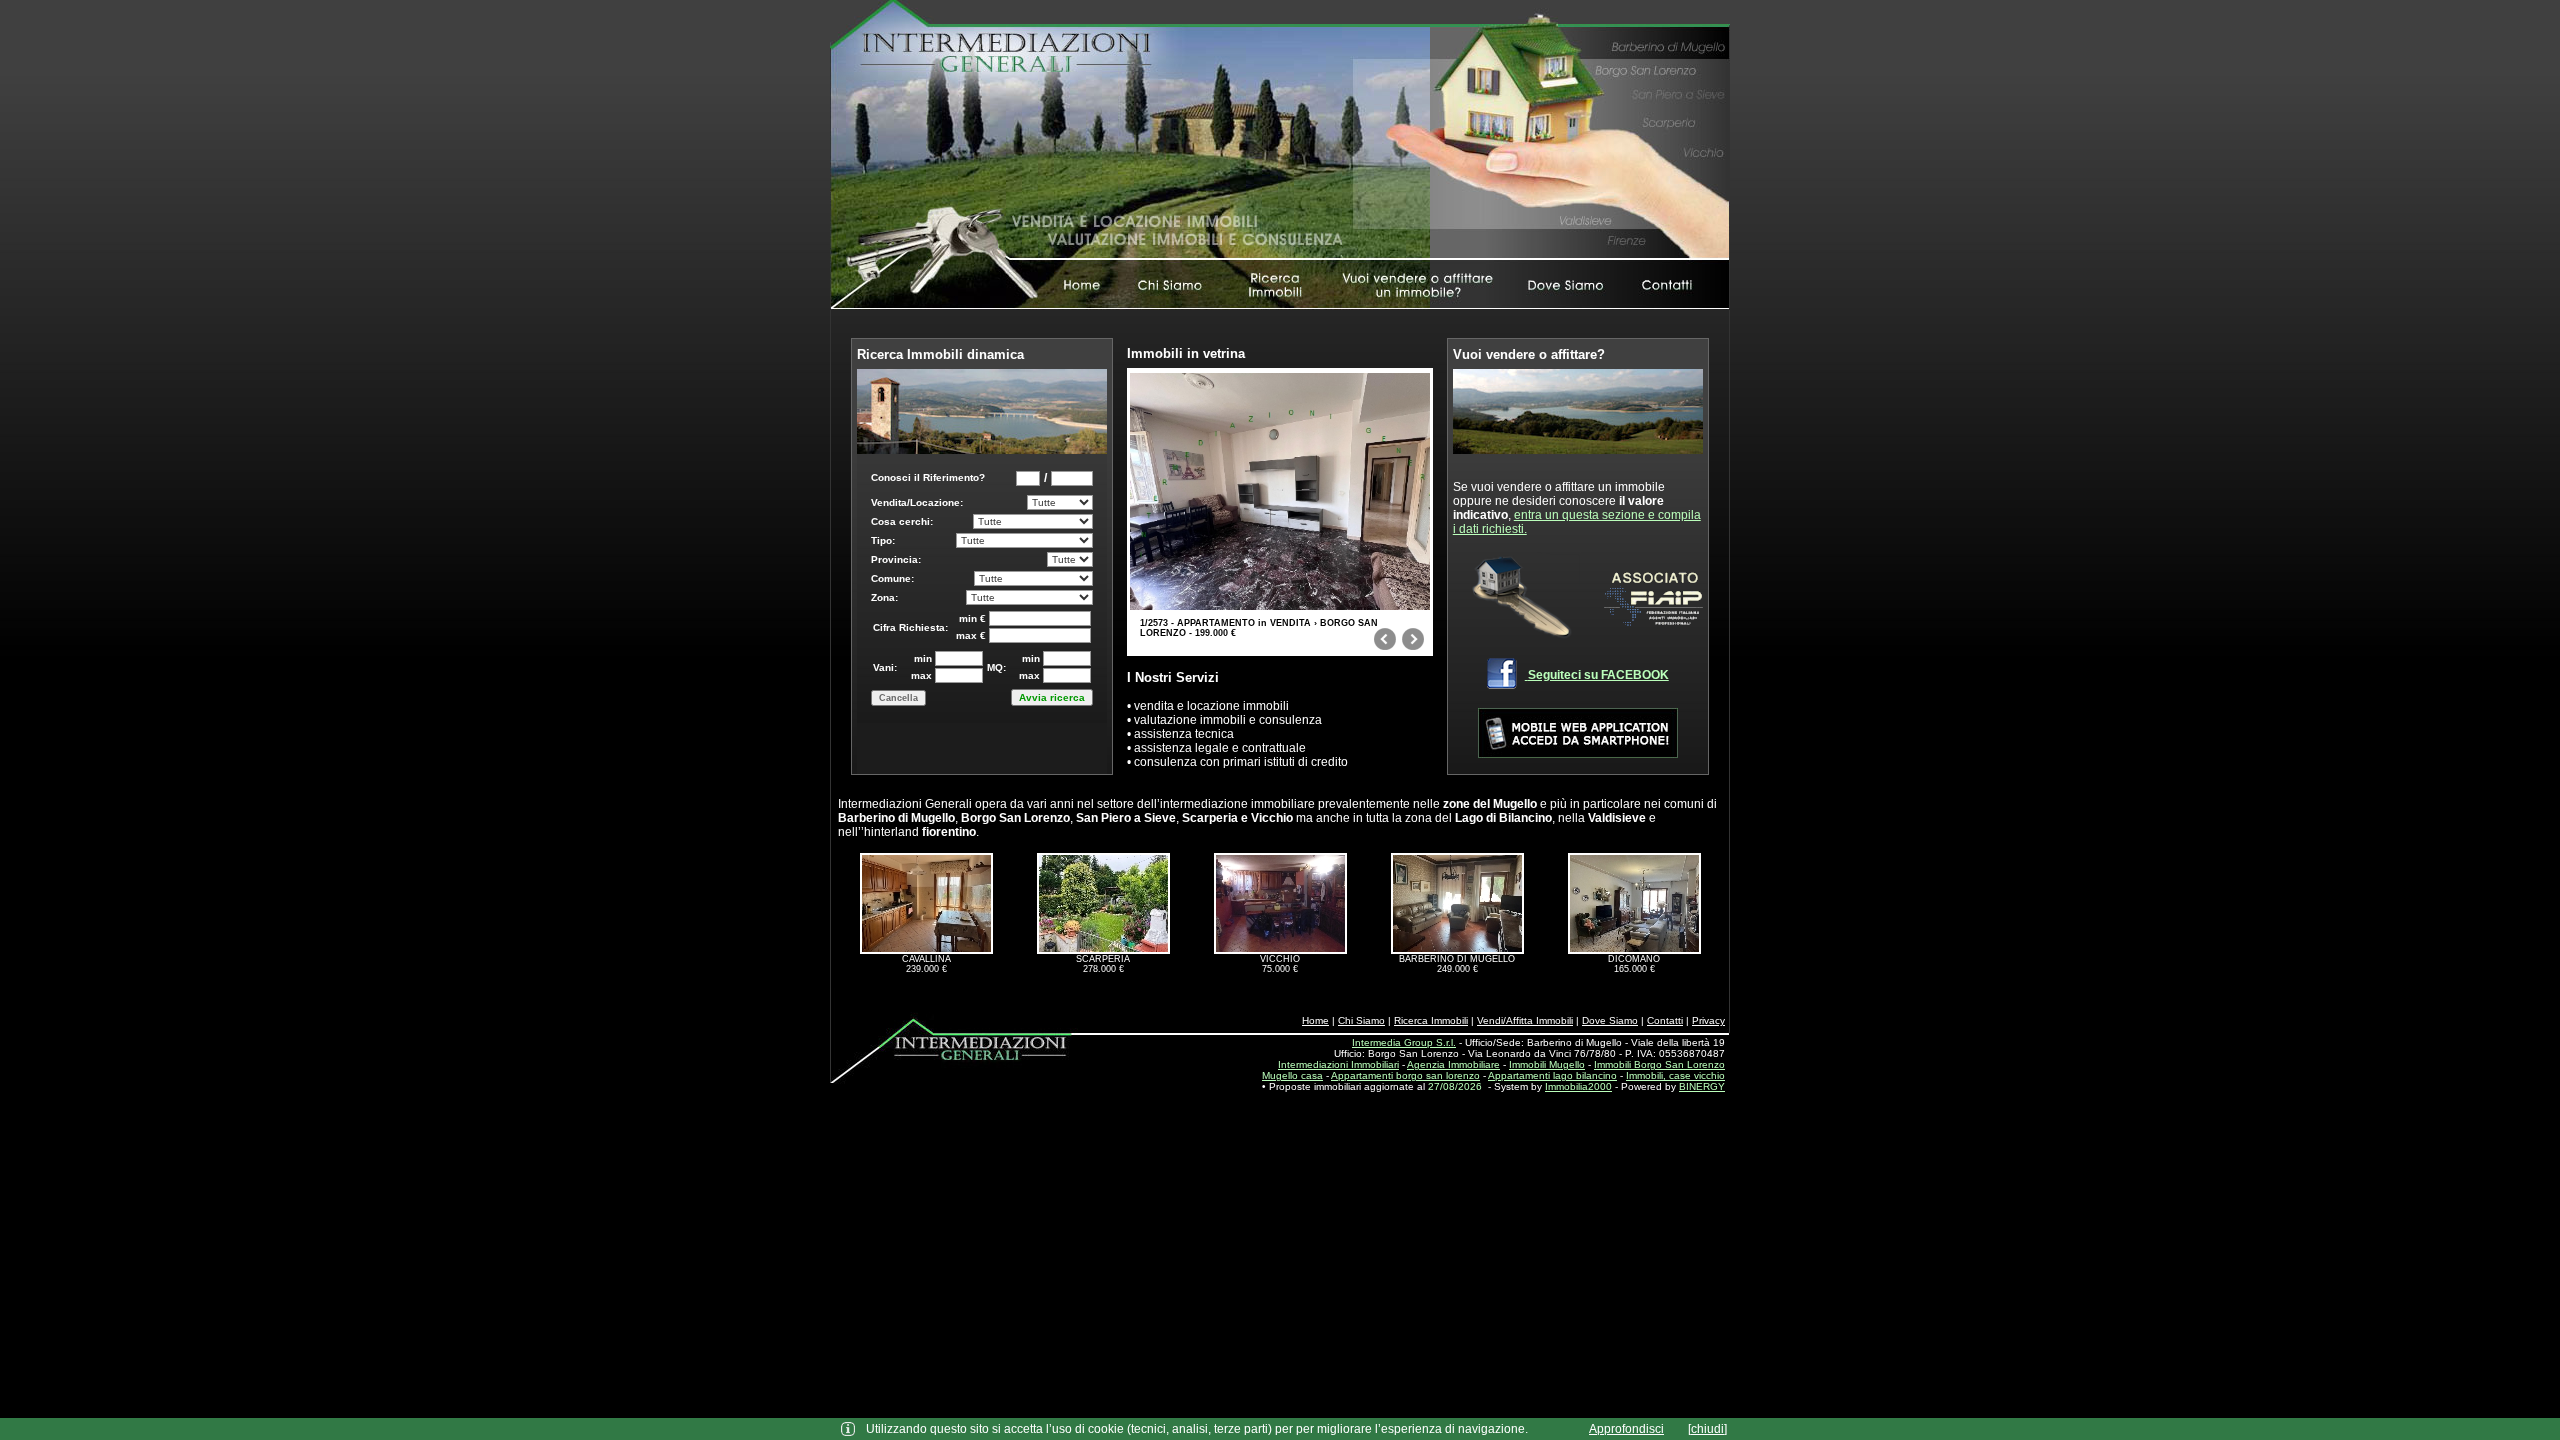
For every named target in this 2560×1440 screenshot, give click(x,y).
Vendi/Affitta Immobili (1525, 1020)
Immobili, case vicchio (1675, 1075)
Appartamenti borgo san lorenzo (1405, 1075)
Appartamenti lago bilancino (1552, 1075)
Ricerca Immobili (1431, 1020)
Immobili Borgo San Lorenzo (1659, 1064)
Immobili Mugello (1547, 1064)
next (1413, 643)
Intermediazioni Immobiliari (1338, 1064)
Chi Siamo (1361, 1020)
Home (1315, 1020)
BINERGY (1702, 1086)
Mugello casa (1292, 1075)
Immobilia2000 (1578, 1086)
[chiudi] (1707, 1429)
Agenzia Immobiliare (1453, 1064)
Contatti (1665, 1020)
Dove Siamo (1610, 1020)
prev (1385, 643)
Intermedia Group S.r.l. (1404, 1042)
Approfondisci (1626, 1429)
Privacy (1708, 1020)
